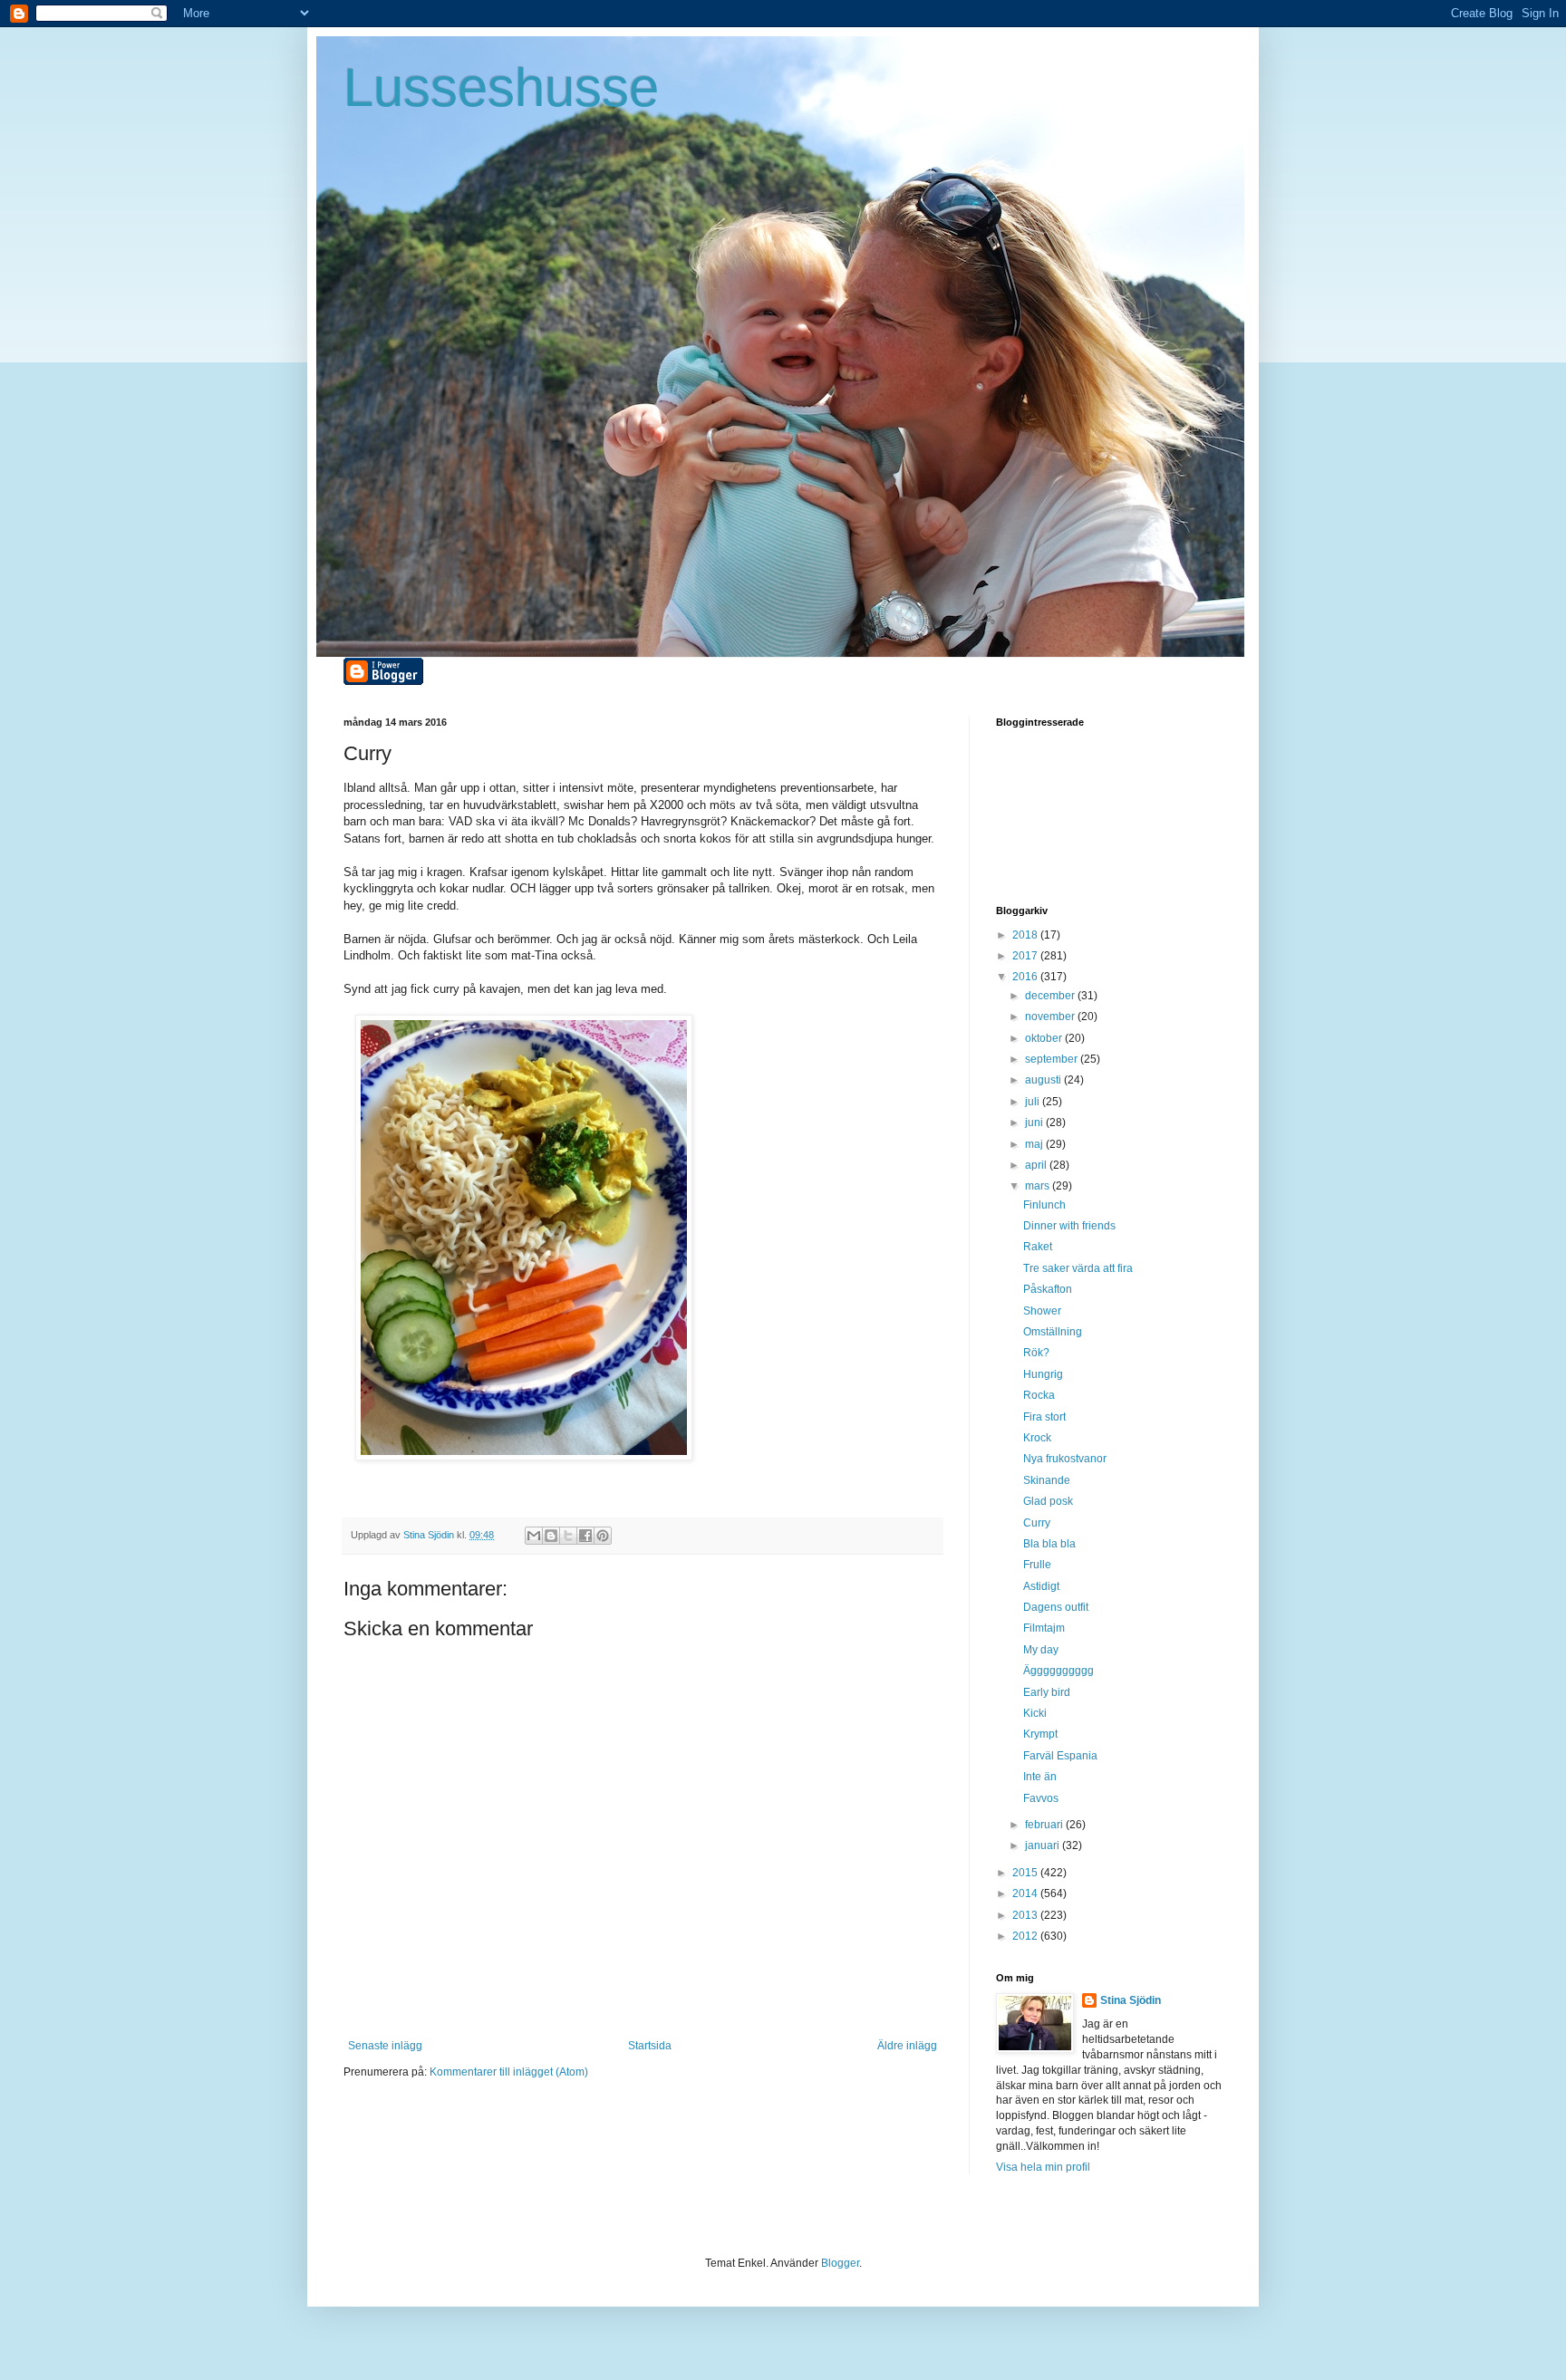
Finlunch (1044, 1205)
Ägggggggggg (1058, 1671)
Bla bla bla (1049, 1544)
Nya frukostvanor (1065, 1459)
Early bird (1047, 1692)
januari (1044, 1845)
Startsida (650, 2046)
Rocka (1039, 1395)
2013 (1026, 1915)
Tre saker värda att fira (1078, 1268)
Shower (1042, 1311)
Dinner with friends (1069, 1226)
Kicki (1035, 1713)
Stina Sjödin (1131, 2000)
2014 (1026, 1893)
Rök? (1036, 1353)
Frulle (1037, 1565)
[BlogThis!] (551, 1536)
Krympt (1040, 1734)
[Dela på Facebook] (585, 1536)
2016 (1026, 977)
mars (1039, 1186)
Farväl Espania (1060, 1756)
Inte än (1040, 1777)
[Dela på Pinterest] (603, 1536)
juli (1034, 1102)
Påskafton (1048, 1289)
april (1037, 1165)
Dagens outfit (1056, 1607)
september (1053, 1059)
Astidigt (1041, 1586)
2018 (1026, 935)
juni (1035, 1123)
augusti (1044, 1080)
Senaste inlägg (385, 2046)
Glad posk (1048, 1501)
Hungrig (1043, 1374)
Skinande (1047, 1480)
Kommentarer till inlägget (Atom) (509, 2072)
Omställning (1053, 1332)
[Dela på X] (568, 1536)
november (1051, 1017)
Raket (1038, 1247)
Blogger (840, 2263)
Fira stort (1044, 1417)
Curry (1037, 1523)
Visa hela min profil (1043, 2167)
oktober (1045, 1038)
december (1051, 996)
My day (1041, 1650)
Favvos (1041, 1798)
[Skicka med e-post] (534, 1536)
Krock (1037, 1438)
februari (1045, 1825)
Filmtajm (1044, 1628)
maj (1035, 1144)
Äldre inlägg (907, 2046)
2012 (1026, 1936)
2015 (1026, 1873)
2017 (1026, 956)
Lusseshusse (501, 87)
